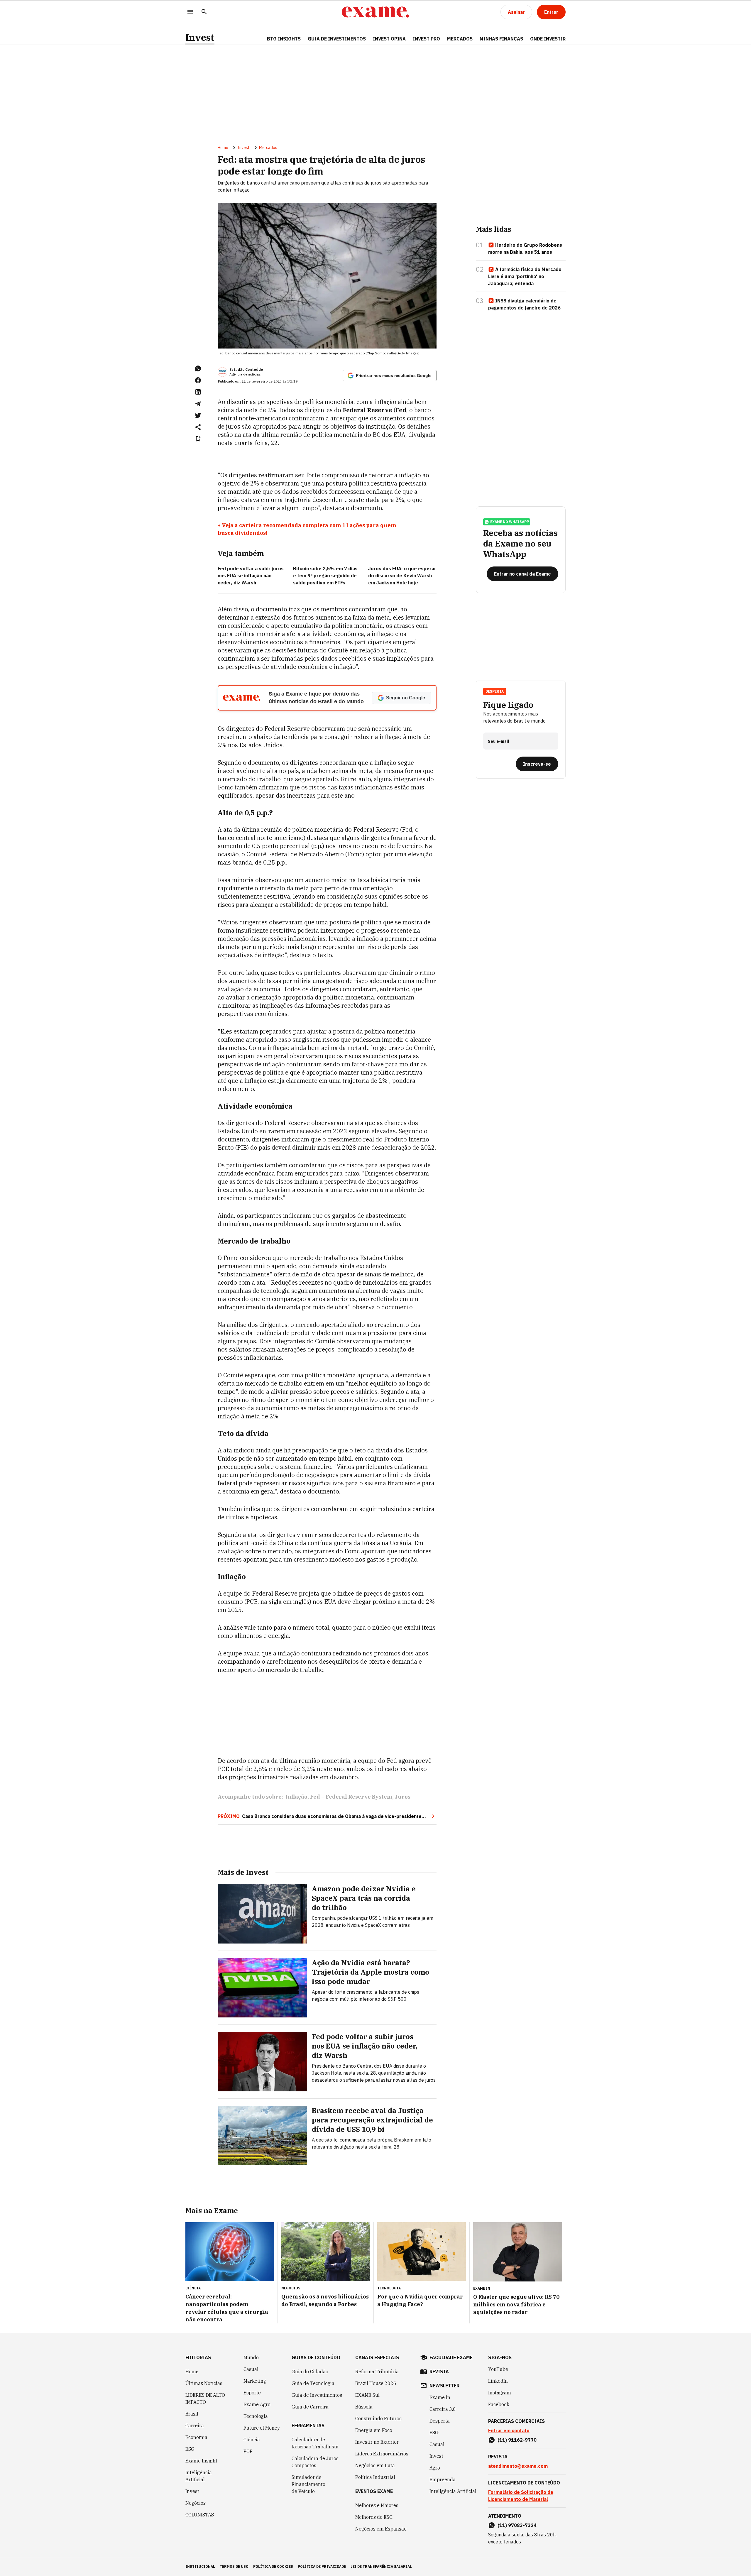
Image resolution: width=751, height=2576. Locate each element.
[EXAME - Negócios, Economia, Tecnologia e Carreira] (375, 12)
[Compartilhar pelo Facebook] (198, 380)
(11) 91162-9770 (517, 2440)
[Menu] (190, 12)
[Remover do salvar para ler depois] (198, 439)
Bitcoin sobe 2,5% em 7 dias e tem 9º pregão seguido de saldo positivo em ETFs (325, 576)
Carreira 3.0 (443, 2409)
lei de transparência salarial (381, 2566)
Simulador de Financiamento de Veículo (308, 2484)
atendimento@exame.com (518, 2466)
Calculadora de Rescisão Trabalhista (315, 2443)
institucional (200, 2566)
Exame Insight (201, 2461)
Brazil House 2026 (376, 2383)
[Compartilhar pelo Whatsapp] (198, 368)
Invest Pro (426, 39)
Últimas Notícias (204, 2383)
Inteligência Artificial (199, 2476)
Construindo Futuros (378, 2418)
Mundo (251, 2357)
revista (439, 2372)
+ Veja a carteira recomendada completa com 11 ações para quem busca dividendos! (307, 529)
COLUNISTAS (200, 2515)
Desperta (440, 2421)
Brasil (192, 2414)
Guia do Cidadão (310, 2372)
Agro (435, 2468)
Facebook (499, 2404)
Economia (196, 2437)
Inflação (296, 1797)
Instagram (500, 2393)
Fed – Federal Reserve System (351, 1797)
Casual (251, 2369)
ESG (190, 2449)
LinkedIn (498, 2381)
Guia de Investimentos (337, 39)
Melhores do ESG (374, 2517)
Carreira (195, 2426)
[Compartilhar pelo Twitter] (198, 415)
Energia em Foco (374, 2430)
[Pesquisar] (204, 12)
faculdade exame (451, 2357)
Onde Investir (548, 39)
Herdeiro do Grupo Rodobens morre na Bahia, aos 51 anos (525, 248)
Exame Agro (257, 2404)
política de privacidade (322, 2566)
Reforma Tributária (377, 2372)
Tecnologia (256, 2416)
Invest (200, 37)
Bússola (364, 2407)
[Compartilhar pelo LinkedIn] (198, 392)
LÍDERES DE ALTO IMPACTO (205, 2399)
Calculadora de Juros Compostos (315, 2462)
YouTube (498, 2369)
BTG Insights (284, 39)
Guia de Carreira (310, 2407)
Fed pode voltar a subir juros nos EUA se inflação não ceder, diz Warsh (251, 576)
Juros (403, 1797)
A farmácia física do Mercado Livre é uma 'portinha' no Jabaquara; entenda (525, 276)
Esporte (252, 2393)
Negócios (196, 2503)
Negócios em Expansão (381, 2529)
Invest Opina (389, 39)
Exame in (440, 2397)
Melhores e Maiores (377, 2505)
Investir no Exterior (377, 2442)
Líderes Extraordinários (382, 2454)
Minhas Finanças (501, 39)
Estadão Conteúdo (246, 369)
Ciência (252, 2440)
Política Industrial (375, 2477)
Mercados (460, 39)
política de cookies (273, 2566)
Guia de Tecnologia (313, 2383)
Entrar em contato (509, 2430)
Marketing (255, 2381)
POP (248, 2451)
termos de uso (234, 2566)
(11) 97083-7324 (517, 2525)
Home (223, 148)
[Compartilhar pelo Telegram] (198, 404)
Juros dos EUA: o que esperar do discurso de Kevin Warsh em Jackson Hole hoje (402, 576)
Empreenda (443, 2479)
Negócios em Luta (375, 2465)
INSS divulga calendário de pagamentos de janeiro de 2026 (524, 304)
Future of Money (262, 2428)
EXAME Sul (367, 2395)
